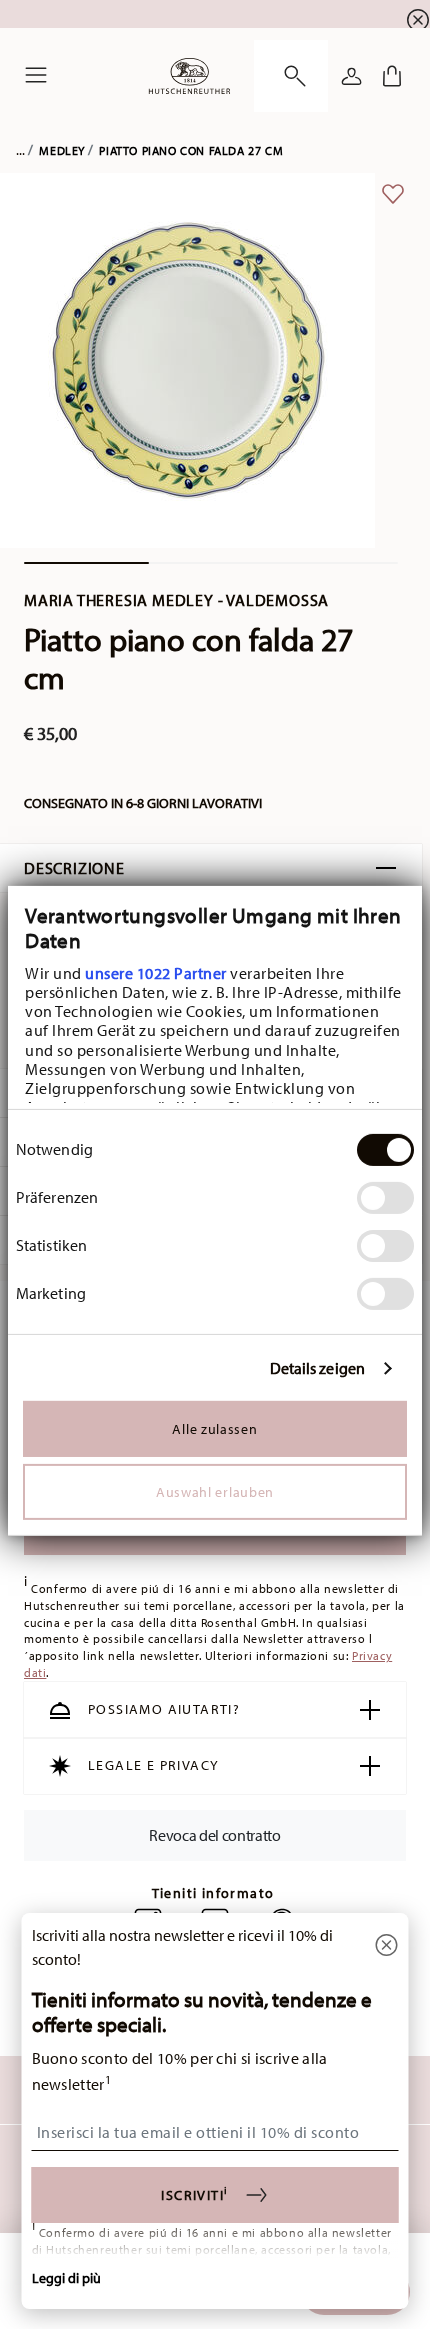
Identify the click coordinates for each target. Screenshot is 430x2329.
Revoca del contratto (215, 1835)
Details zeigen (317, 1368)
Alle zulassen (214, 1429)
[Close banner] (418, 20)
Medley (62, 150)
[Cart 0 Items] (392, 76)
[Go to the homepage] (189, 76)
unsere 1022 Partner (156, 973)
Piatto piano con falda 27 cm (191, 150)
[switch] (385, 1198)
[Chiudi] (387, 1946)
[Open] (291, 76)
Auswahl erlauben (215, 1492)
